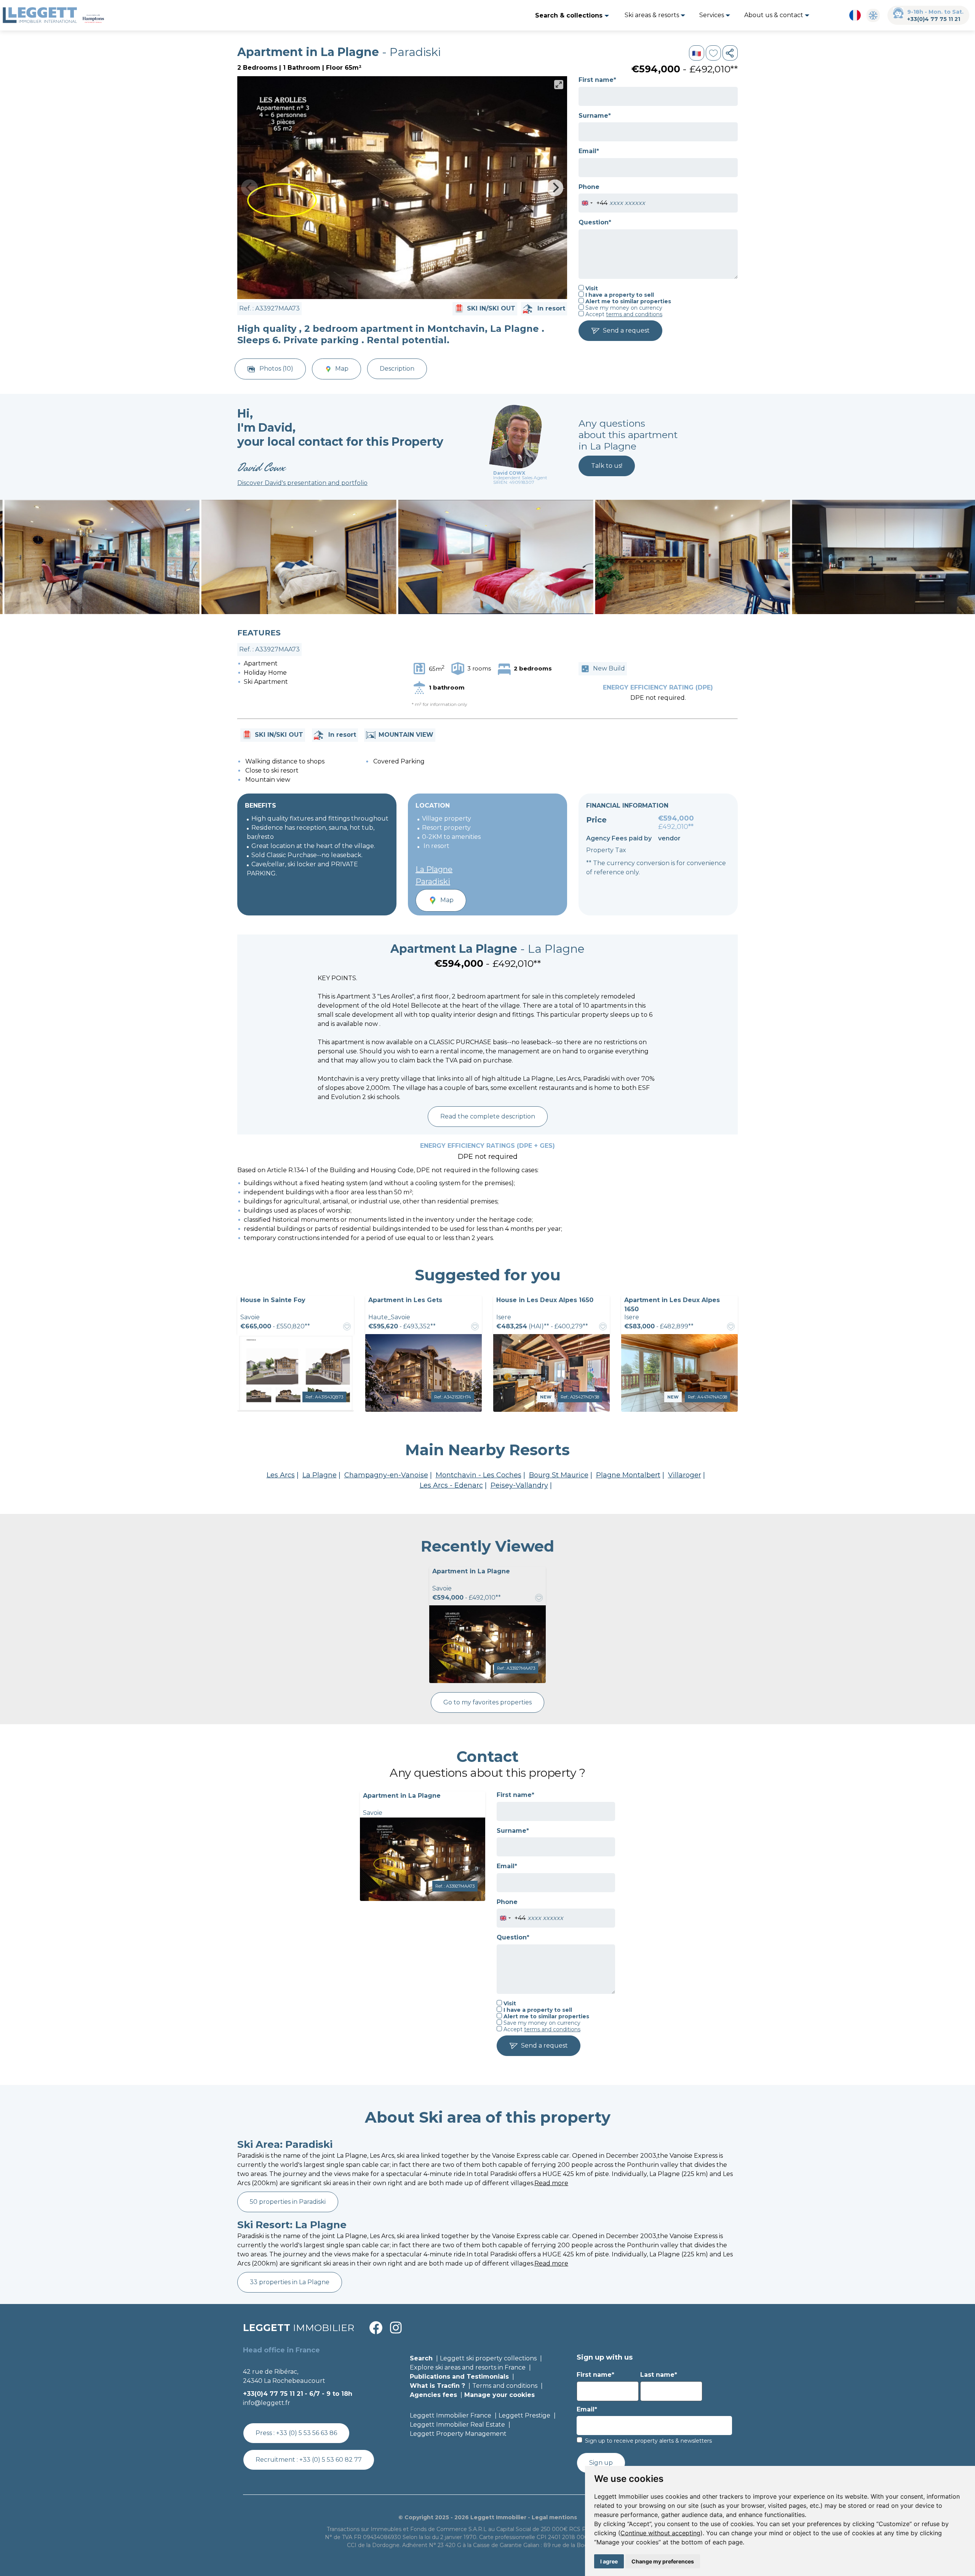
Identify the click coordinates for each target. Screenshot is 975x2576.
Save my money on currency (623, 308)
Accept (623, 314)
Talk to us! (607, 466)
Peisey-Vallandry (519, 1485)
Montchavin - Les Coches (479, 1475)
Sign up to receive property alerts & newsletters (648, 2441)
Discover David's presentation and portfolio (302, 483)
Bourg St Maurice (559, 1475)
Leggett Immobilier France (451, 2415)
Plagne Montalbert (628, 1475)
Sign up (601, 2463)
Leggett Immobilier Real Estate (457, 2425)
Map (342, 369)
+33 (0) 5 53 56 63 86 (307, 2433)
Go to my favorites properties (487, 1702)
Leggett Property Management (458, 2434)
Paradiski (433, 882)
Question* (595, 222)
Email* (589, 151)
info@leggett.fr (267, 2403)
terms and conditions (634, 314)
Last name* (659, 2375)
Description (397, 369)
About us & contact (774, 15)
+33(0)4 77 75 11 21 (934, 19)
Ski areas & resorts (653, 15)
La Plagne (434, 869)
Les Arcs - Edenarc (451, 1485)
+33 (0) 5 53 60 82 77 (331, 2460)
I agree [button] (609, 2561)
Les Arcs (281, 1475)
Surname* (595, 116)
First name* (597, 80)
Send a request (626, 330)
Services (712, 15)
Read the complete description (488, 1116)
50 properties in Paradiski (288, 2202)
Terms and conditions (505, 2386)
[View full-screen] (559, 85)
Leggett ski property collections (488, 2358)
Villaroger (685, 1475)
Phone (589, 187)
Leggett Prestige (524, 2415)
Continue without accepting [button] (660, 2533)
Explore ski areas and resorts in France (468, 2367)
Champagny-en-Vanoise (386, 1475)
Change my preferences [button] (663, 2561)
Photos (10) (276, 369)
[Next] (555, 188)
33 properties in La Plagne (290, 2282)
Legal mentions (554, 2517)
